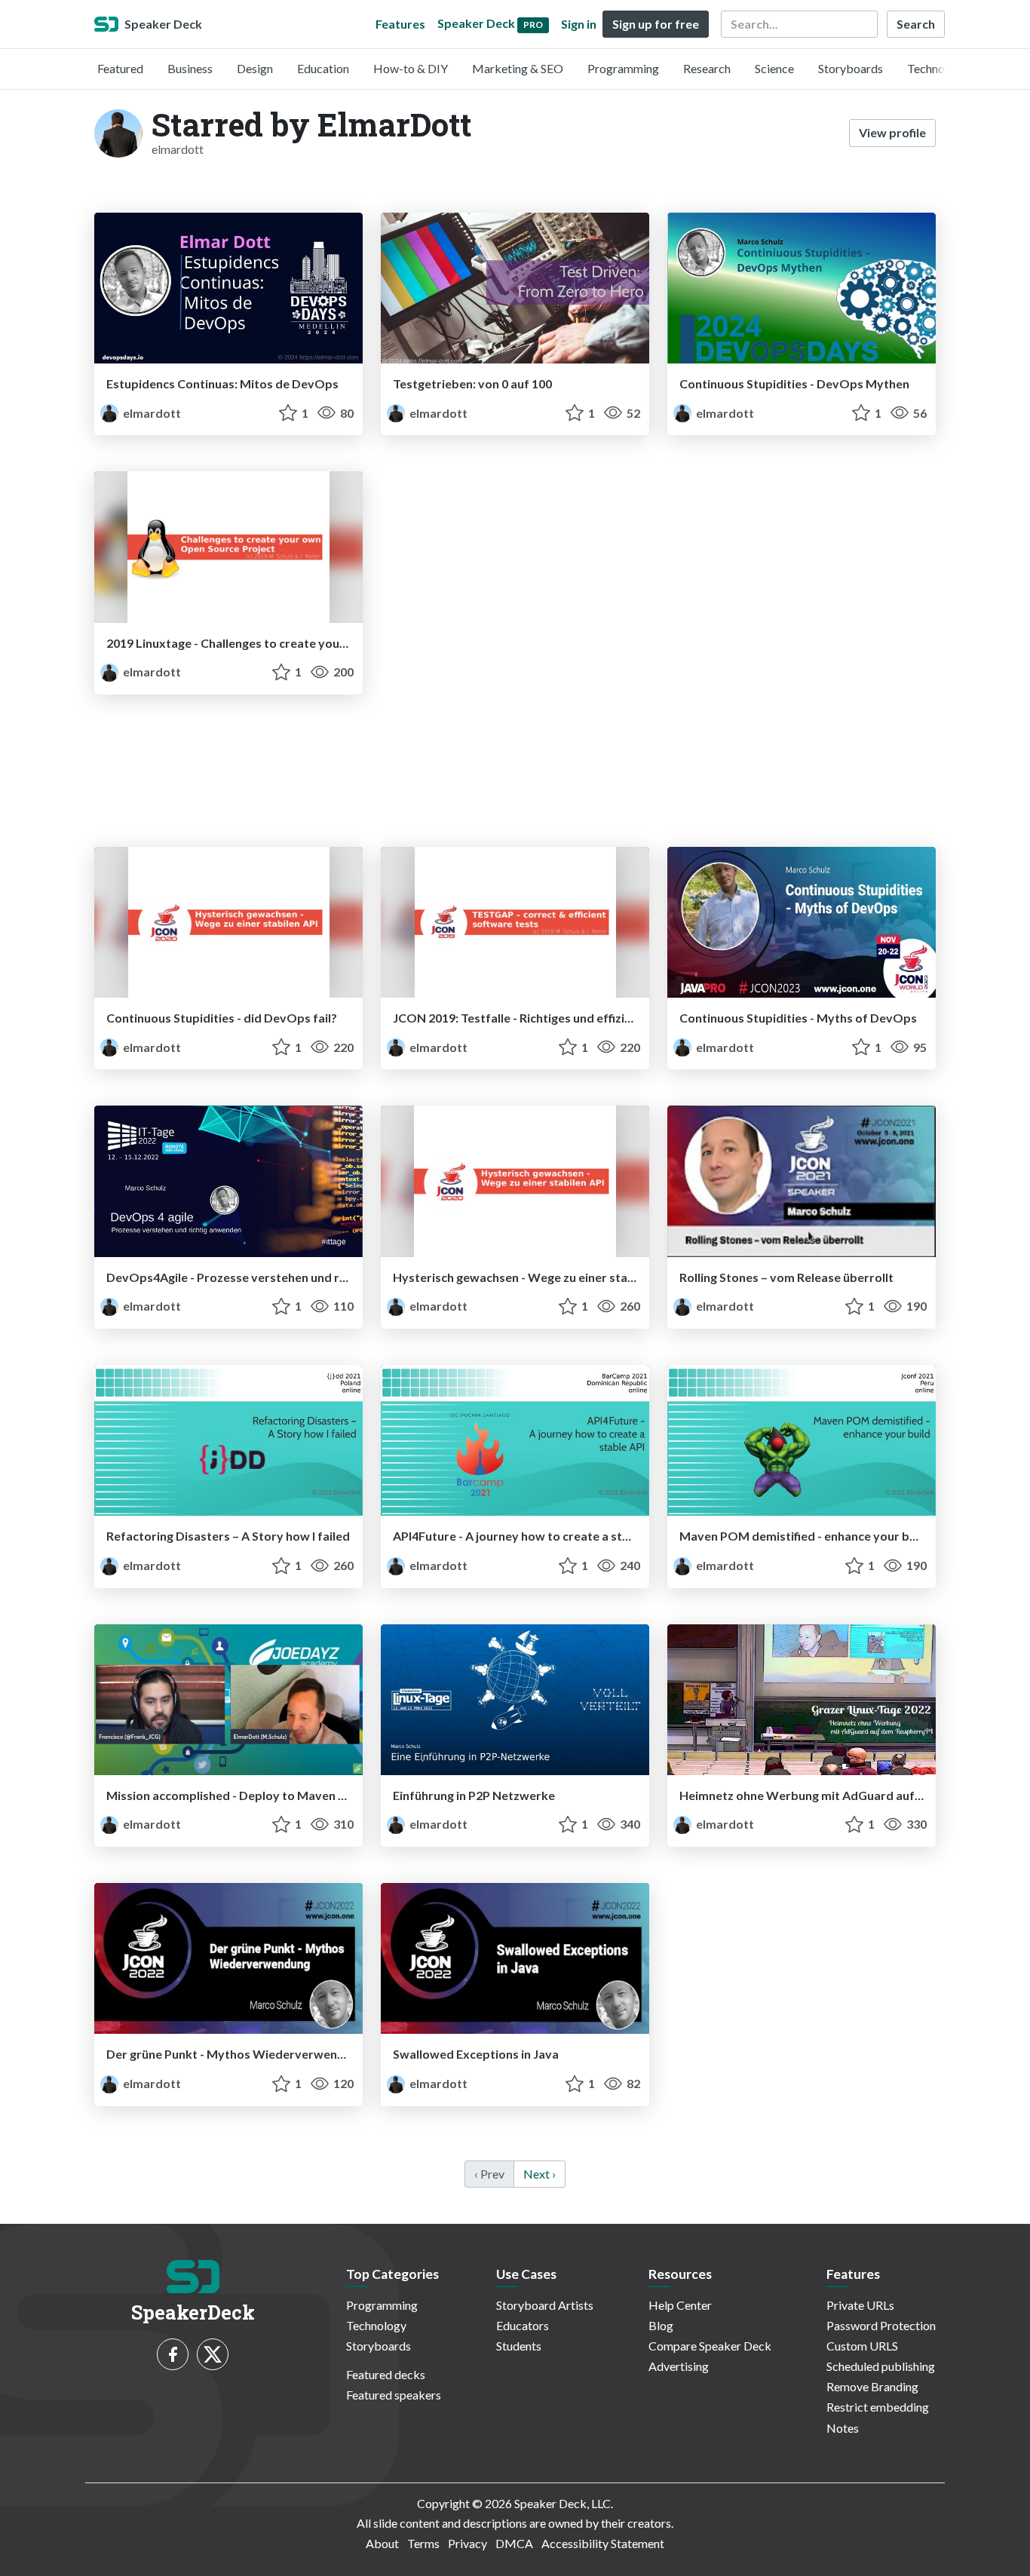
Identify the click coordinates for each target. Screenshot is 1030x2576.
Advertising (679, 2366)
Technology (937, 68)
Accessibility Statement (603, 2543)
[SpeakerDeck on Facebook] (173, 2354)
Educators (523, 2325)
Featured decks (386, 2374)
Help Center (680, 2305)
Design (255, 68)
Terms (423, 2543)
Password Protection (881, 2325)
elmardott (151, 413)
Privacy (467, 2543)
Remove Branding (872, 2386)
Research (707, 68)
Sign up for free (656, 24)
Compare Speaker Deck (710, 2346)
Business (190, 68)
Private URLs (860, 2305)
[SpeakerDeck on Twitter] (213, 2354)
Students (519, 2346)
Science (774, 68)
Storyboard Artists (545, 2305)
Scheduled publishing (881, 2366)
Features (400, 24)
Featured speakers (394, 2395)
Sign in (579, 24)
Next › (540, 2174)
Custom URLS (862, 2346)
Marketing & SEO (518, 68)
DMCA (514, 2543)
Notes (843, 2428)
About (382, 2543)
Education (323, 68)
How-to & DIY (411, 68)
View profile (892, 132)
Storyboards (851, 68)
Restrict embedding (878, 2407)
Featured (120, 68)
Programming (623, 68)
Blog (661, 2325)
